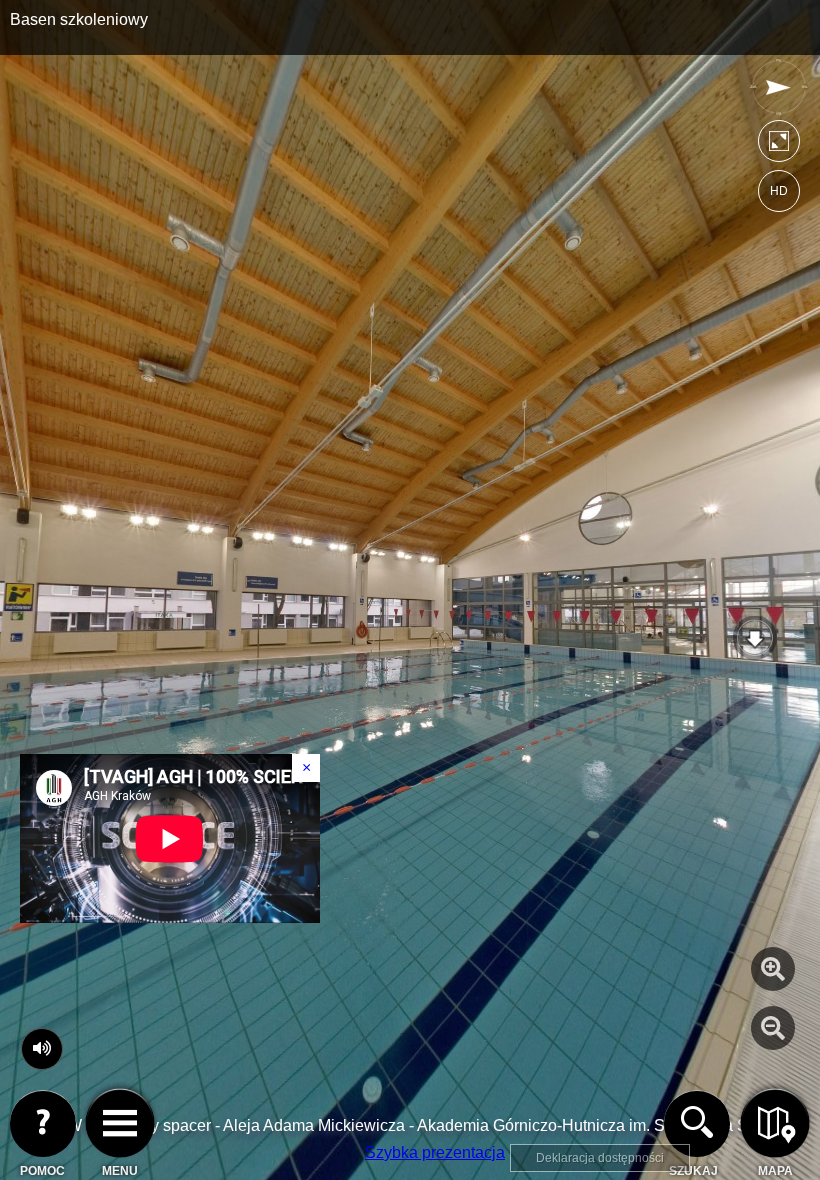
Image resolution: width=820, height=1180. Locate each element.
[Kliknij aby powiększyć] (773, 969)
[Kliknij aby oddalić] (773, 1028)
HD (779, 191)
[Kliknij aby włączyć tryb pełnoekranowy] (779, 145)
